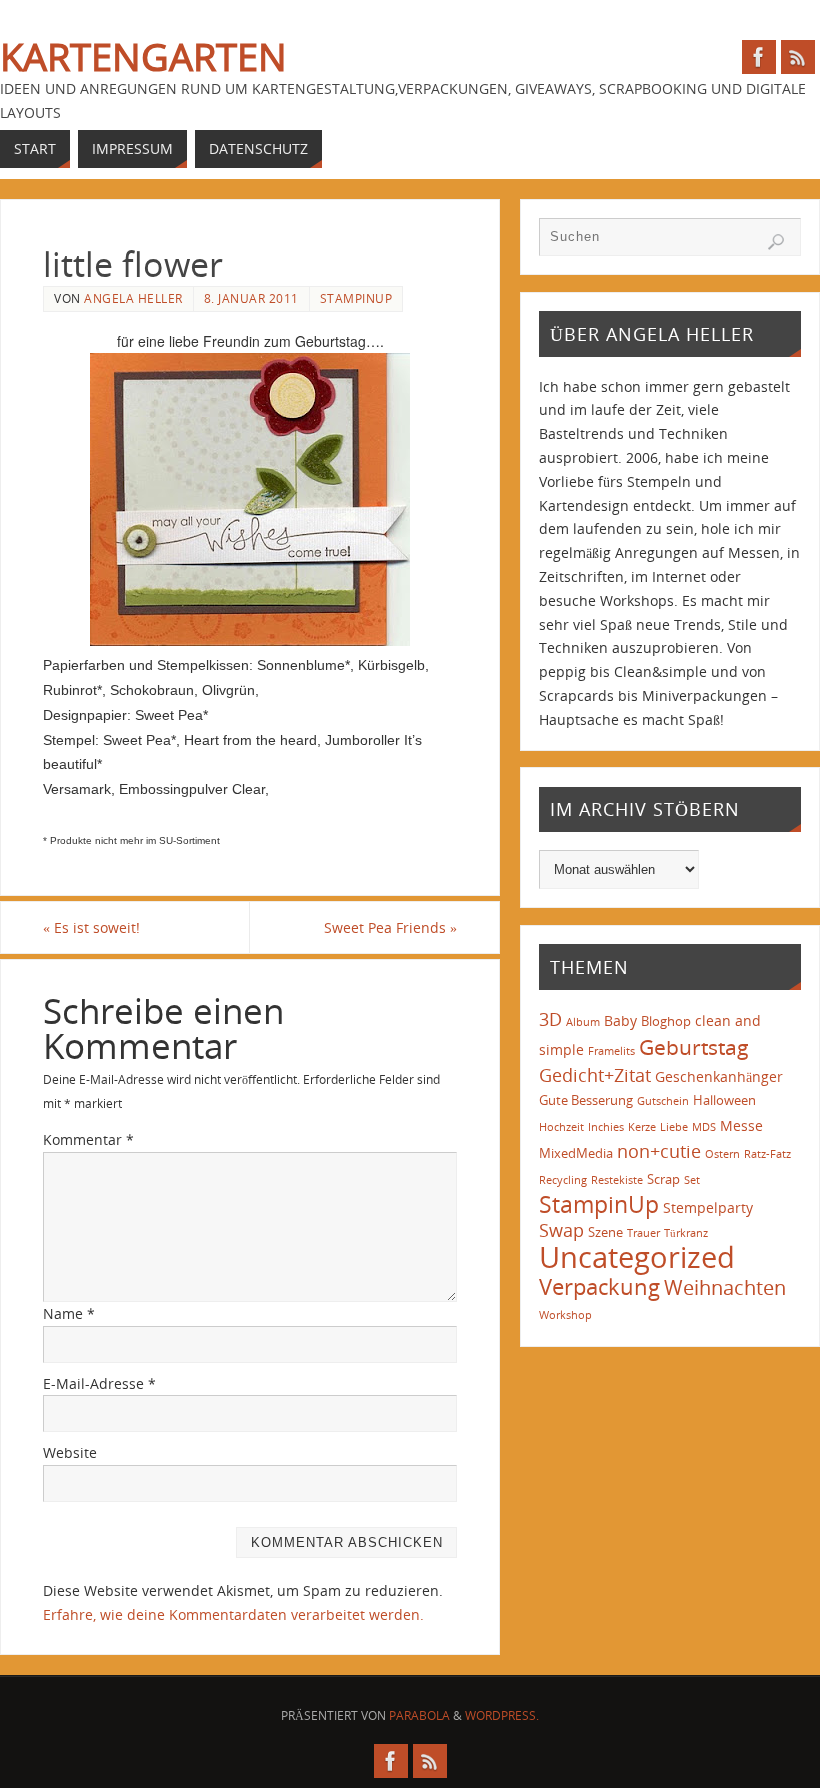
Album (583, 1022)
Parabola (419, 1715)
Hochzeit (561, 1127)
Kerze (642, 1127)
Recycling (563, 1180)
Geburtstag (694, 1046)
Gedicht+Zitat (595, 1075)
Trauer (643, 1233)
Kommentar (88, 1139)
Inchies (606, 1127)
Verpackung (599, 1286)
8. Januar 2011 (251, 298)
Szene (605, 1232)
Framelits (611, 1051)
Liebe (674, 1127)
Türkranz (686, 1233)
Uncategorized (637, 1257)
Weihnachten (725, 1287)
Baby (620, 1020)
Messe (741, 1125)
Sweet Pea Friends (390, 927)
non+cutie (659, 1151)
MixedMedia (576, 1153)
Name (69, 1313)
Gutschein (663, 1101)
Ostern (722, 1154)
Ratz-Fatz (767, 1154)
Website (70, 1452)
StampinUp (356, 298)
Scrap (663, 1179)
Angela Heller (133, 298)
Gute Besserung (586, 1100)
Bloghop (666, 1021)
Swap (561, 1230)
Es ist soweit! (91, 927)
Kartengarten (143, 56)
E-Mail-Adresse (99, 1383)
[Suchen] (776, 242)
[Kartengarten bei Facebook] (759, 57)
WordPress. (502, 1715)
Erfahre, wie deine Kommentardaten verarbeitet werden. (233, 1614)
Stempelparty (708, 1207)
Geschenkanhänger (719, 1076)
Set (692, 1180)
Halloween (724, 1100)
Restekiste (617, 1180)
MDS (704, 1127)
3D (550, 1019)
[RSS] (798, 57)
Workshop (565, 1315)
